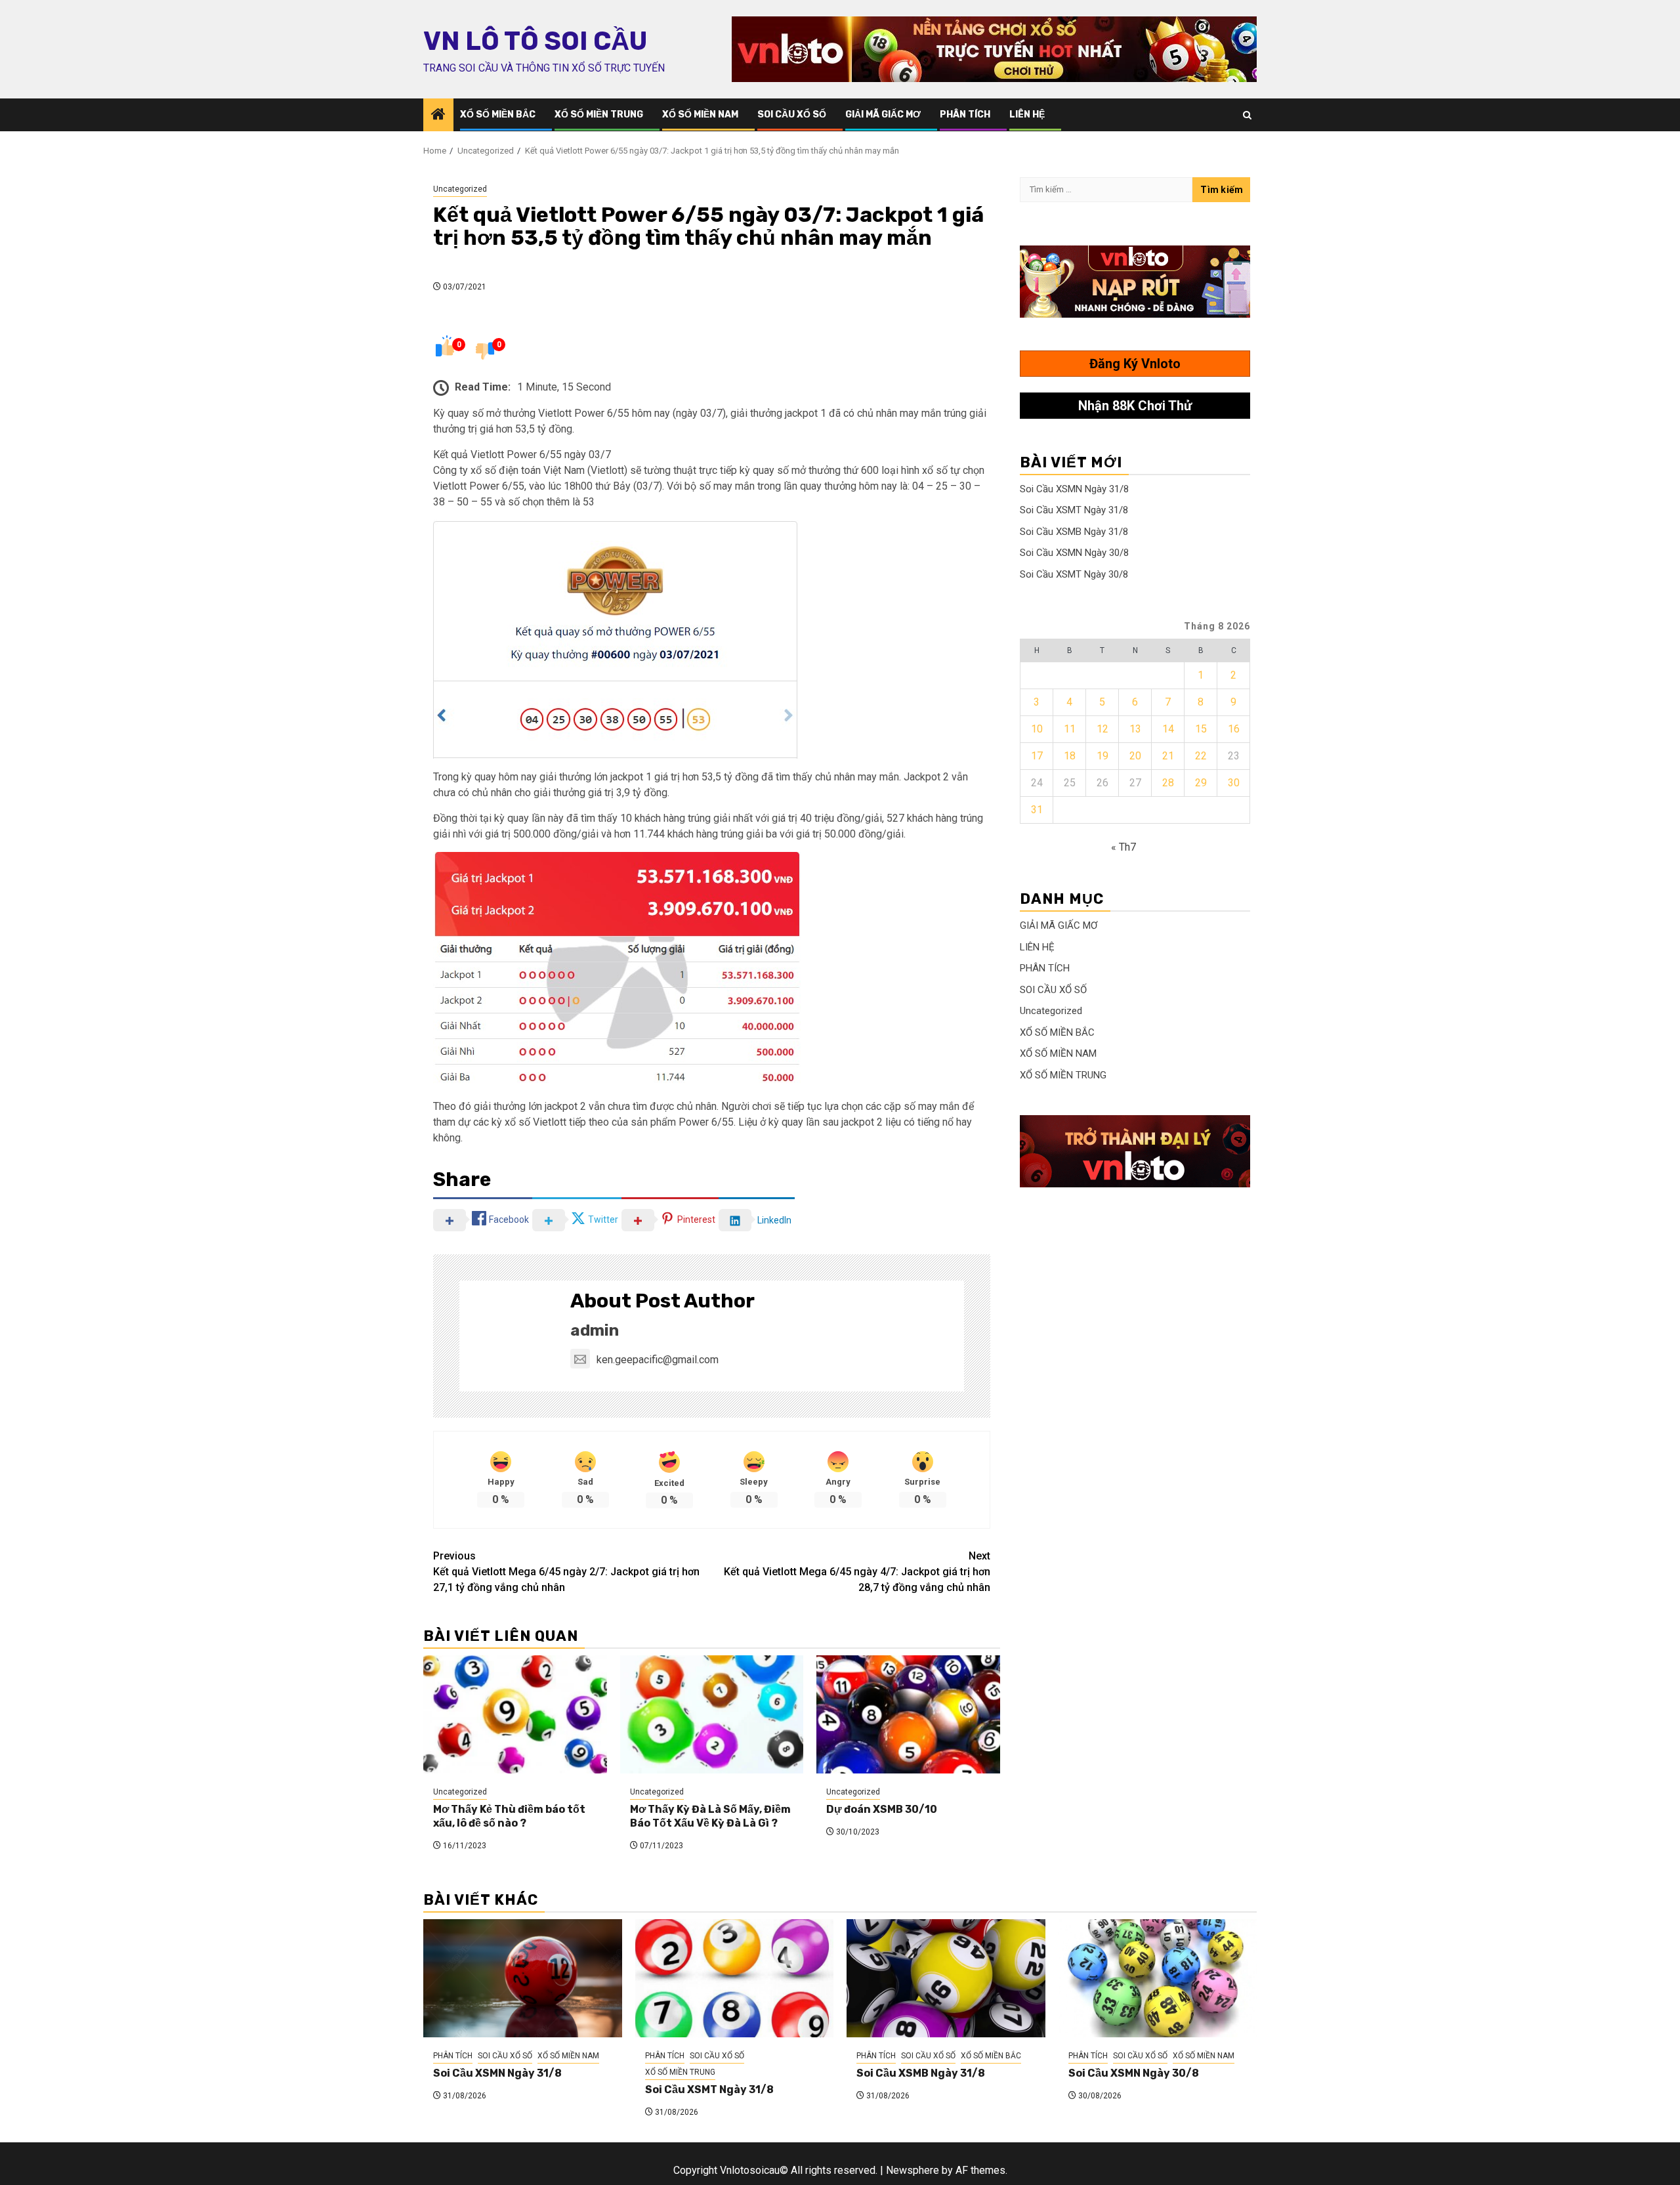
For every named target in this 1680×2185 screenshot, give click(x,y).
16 (1234, 729)
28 (1168, 783)
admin (595, 1330)
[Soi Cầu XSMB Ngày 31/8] (946, 1978)
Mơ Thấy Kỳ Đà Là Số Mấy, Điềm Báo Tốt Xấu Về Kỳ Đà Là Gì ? (710, 1816)
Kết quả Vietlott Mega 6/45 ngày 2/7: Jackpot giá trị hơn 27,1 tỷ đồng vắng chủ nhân (566, 1572)
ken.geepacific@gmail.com (658, 1360)
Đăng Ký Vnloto (1135, 364)
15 (1201, 729)
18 (1070, 756)
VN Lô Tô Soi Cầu (535, 41)
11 (1070, 729)
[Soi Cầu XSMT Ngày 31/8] (735, 1978)
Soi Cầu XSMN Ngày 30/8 (1074, 553)
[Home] (438, 116)
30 (1234, 783)
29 (1201, 783)
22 (1201, 756)
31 (1037, 810)
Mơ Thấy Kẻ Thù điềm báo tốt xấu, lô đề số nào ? (509, 1816)
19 (1102, 756)
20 (1135, 756)
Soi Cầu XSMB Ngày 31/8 (1074, 532)
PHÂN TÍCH (965, 115)
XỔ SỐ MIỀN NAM (700, 115)
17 (1037, 756)
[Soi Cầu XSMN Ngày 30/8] (1158, 1978)
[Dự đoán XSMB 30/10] (908, 1714)
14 (1168, 729)
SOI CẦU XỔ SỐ (792, 115)
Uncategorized (460, 189)
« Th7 (1123, 847)
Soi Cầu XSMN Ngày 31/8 (1074, 489)
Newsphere (913, 2170)
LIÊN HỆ (1027, 115)
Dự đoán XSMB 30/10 (882, 1809)
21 (1168, 756)
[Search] (1247, 115)
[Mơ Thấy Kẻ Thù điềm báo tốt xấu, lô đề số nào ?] (515, 1714)
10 (1037, 729)
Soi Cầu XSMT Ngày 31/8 (1074, 510)
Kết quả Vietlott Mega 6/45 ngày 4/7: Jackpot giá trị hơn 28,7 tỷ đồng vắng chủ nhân (857, 1572)
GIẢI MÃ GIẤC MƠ (883, 115)
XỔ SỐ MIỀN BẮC (498, 115)
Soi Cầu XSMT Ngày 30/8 (1074, 574)
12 (1102, 729)
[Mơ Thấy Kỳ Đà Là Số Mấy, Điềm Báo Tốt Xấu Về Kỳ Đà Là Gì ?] (712, 1714)
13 (1135, 729)
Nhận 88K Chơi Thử (1135, 406)
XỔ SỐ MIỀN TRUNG (599, 115)
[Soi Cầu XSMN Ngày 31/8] (523, 1978)
